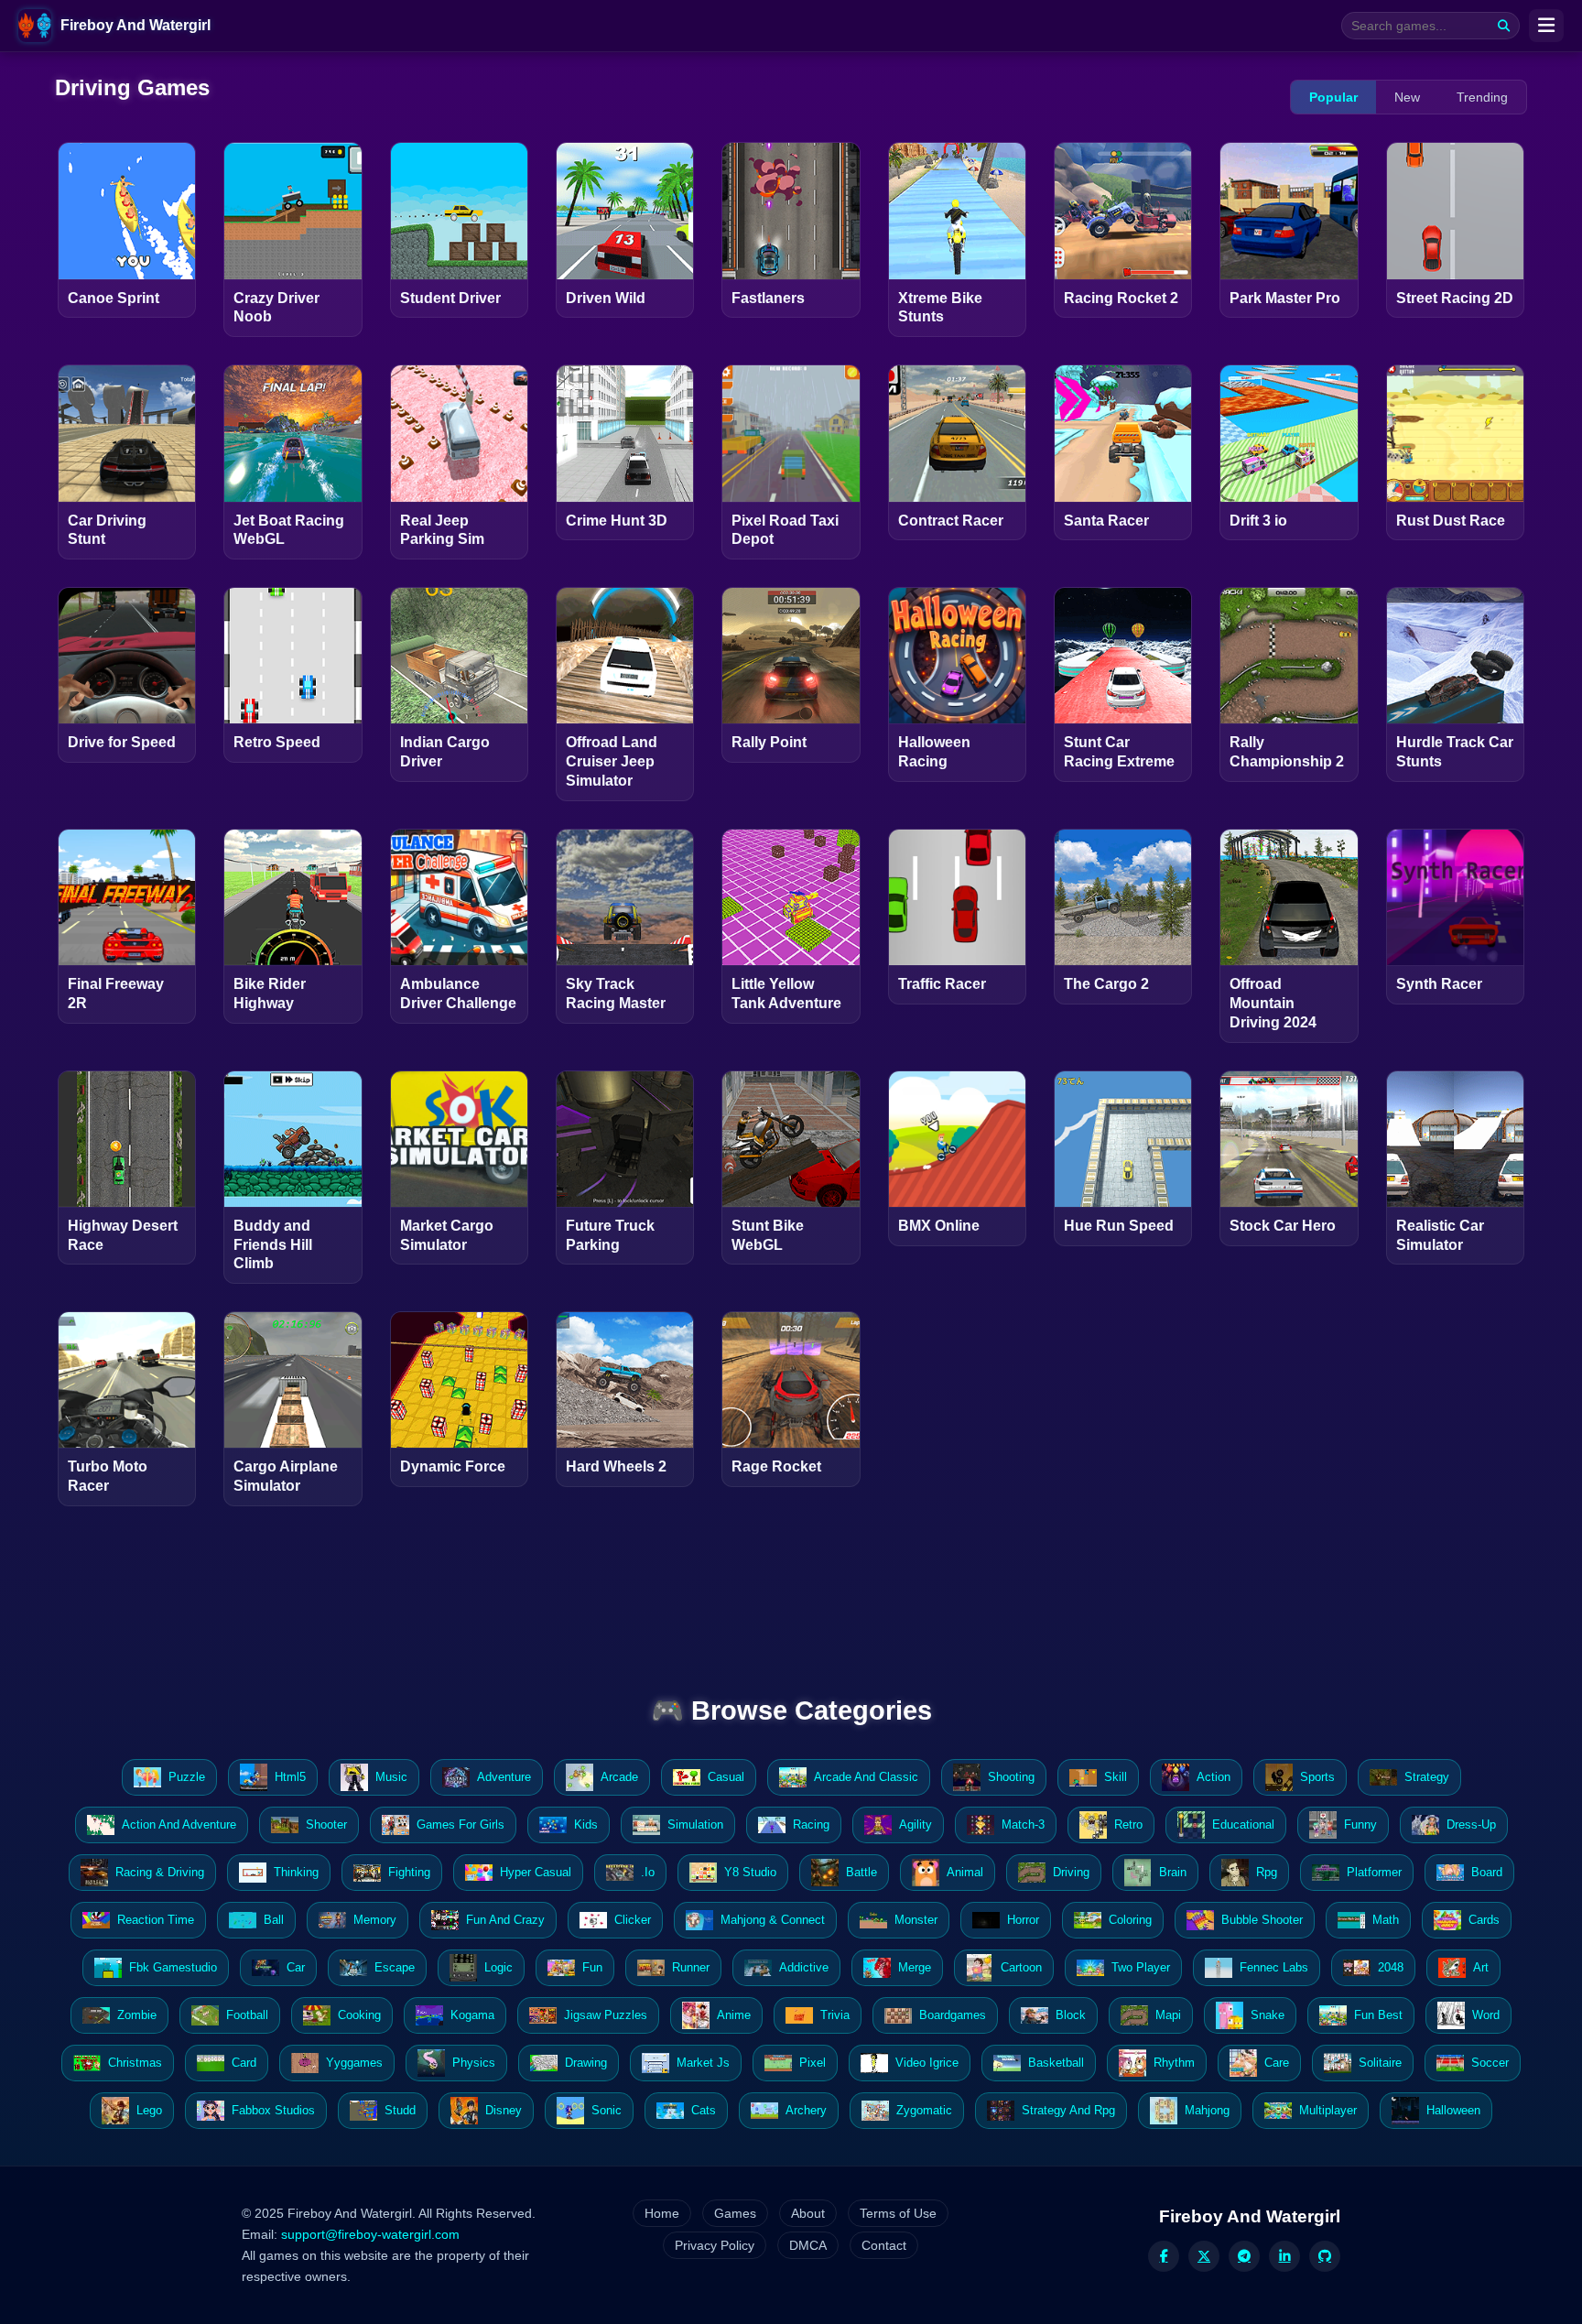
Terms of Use (898, 2213)
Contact (884, 2245)
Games (735, 2213)
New (1407, 97)
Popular (1333, 97)
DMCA (808, 2245)
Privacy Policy (715, 2245)
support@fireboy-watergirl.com (370, 2234)
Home (662, 2213)
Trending (1482, 97)
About (808, 2213)
